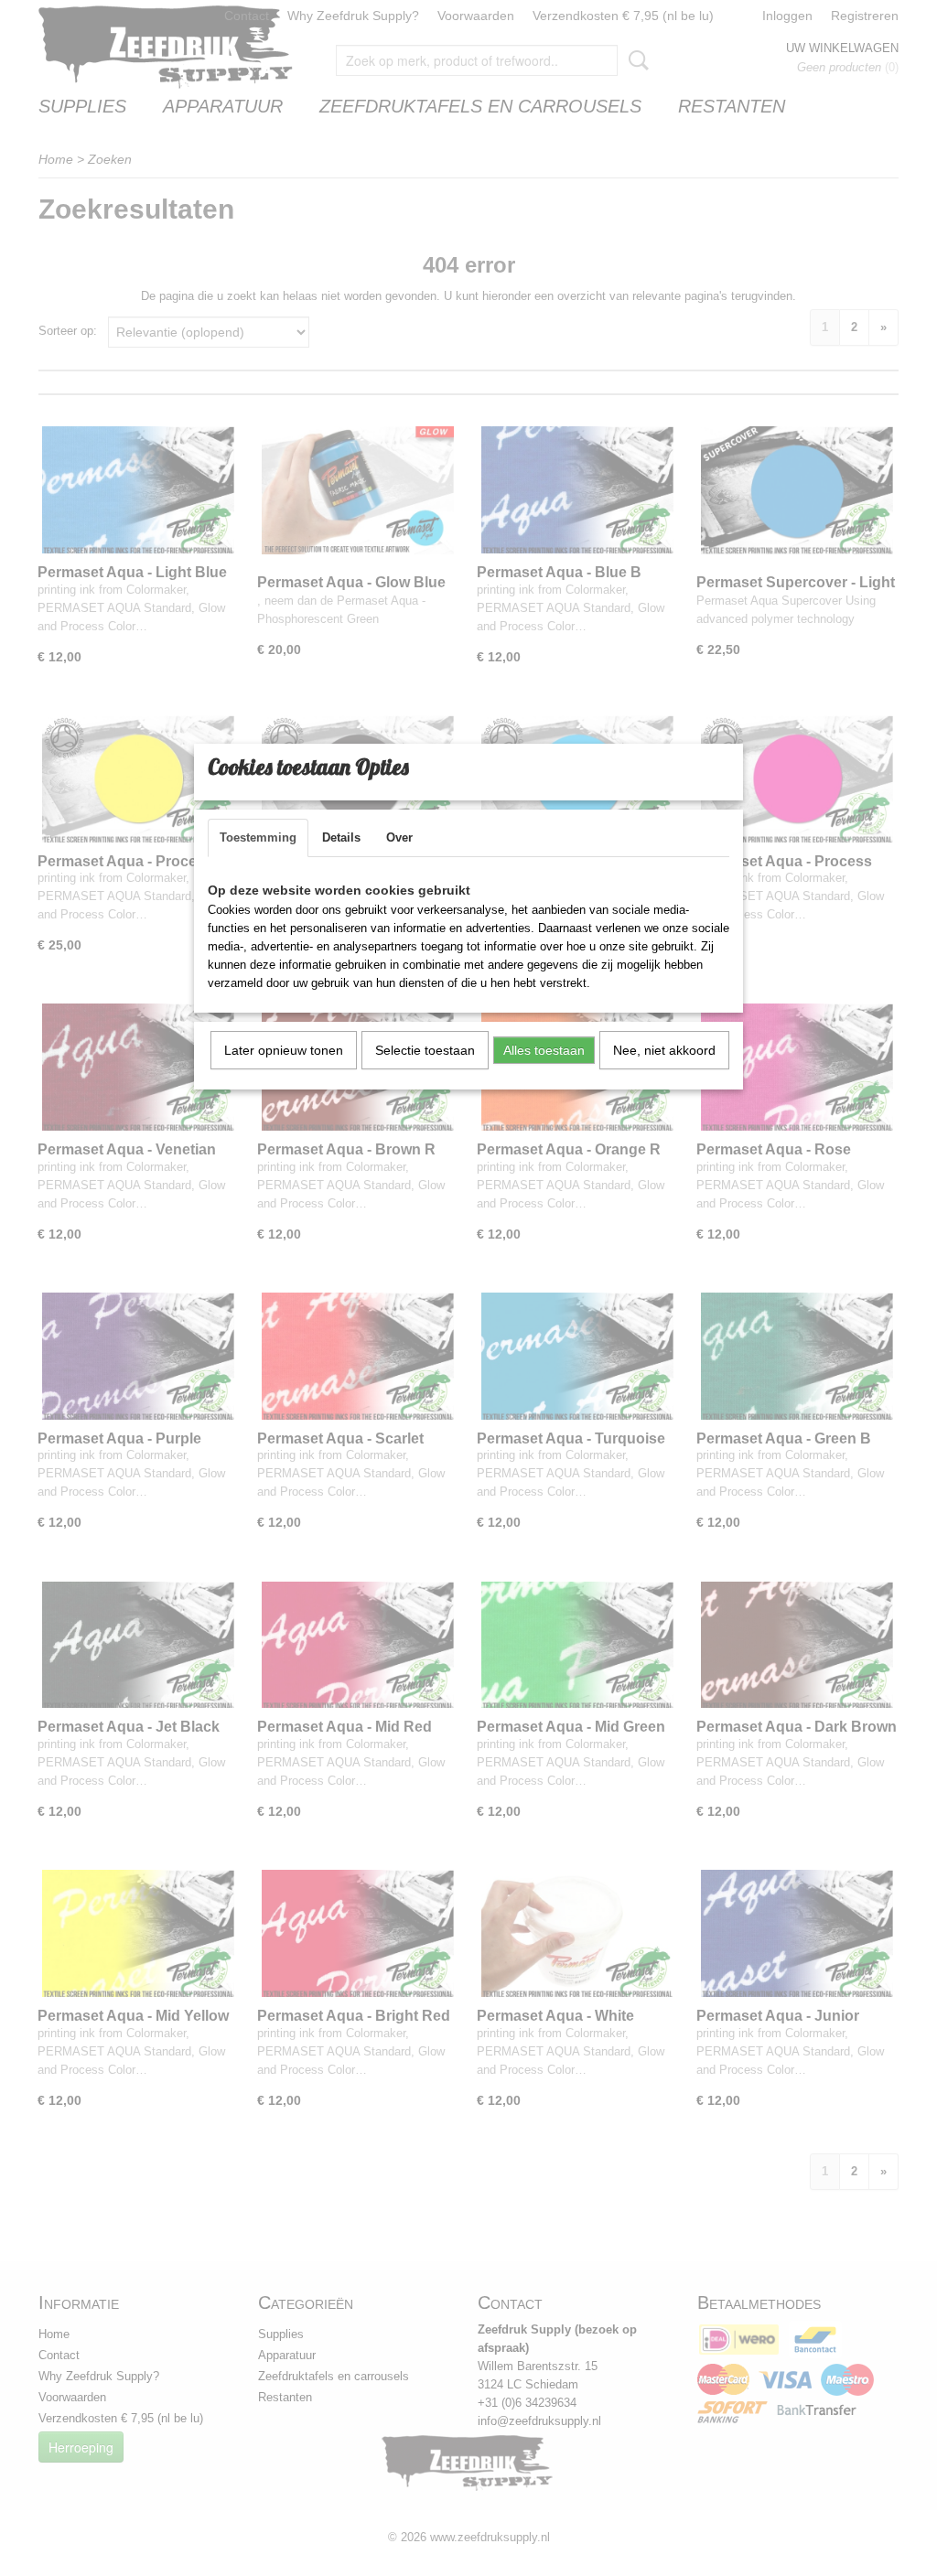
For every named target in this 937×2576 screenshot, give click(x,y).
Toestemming (258, 837)
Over (399, 837)
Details (341, 837)
